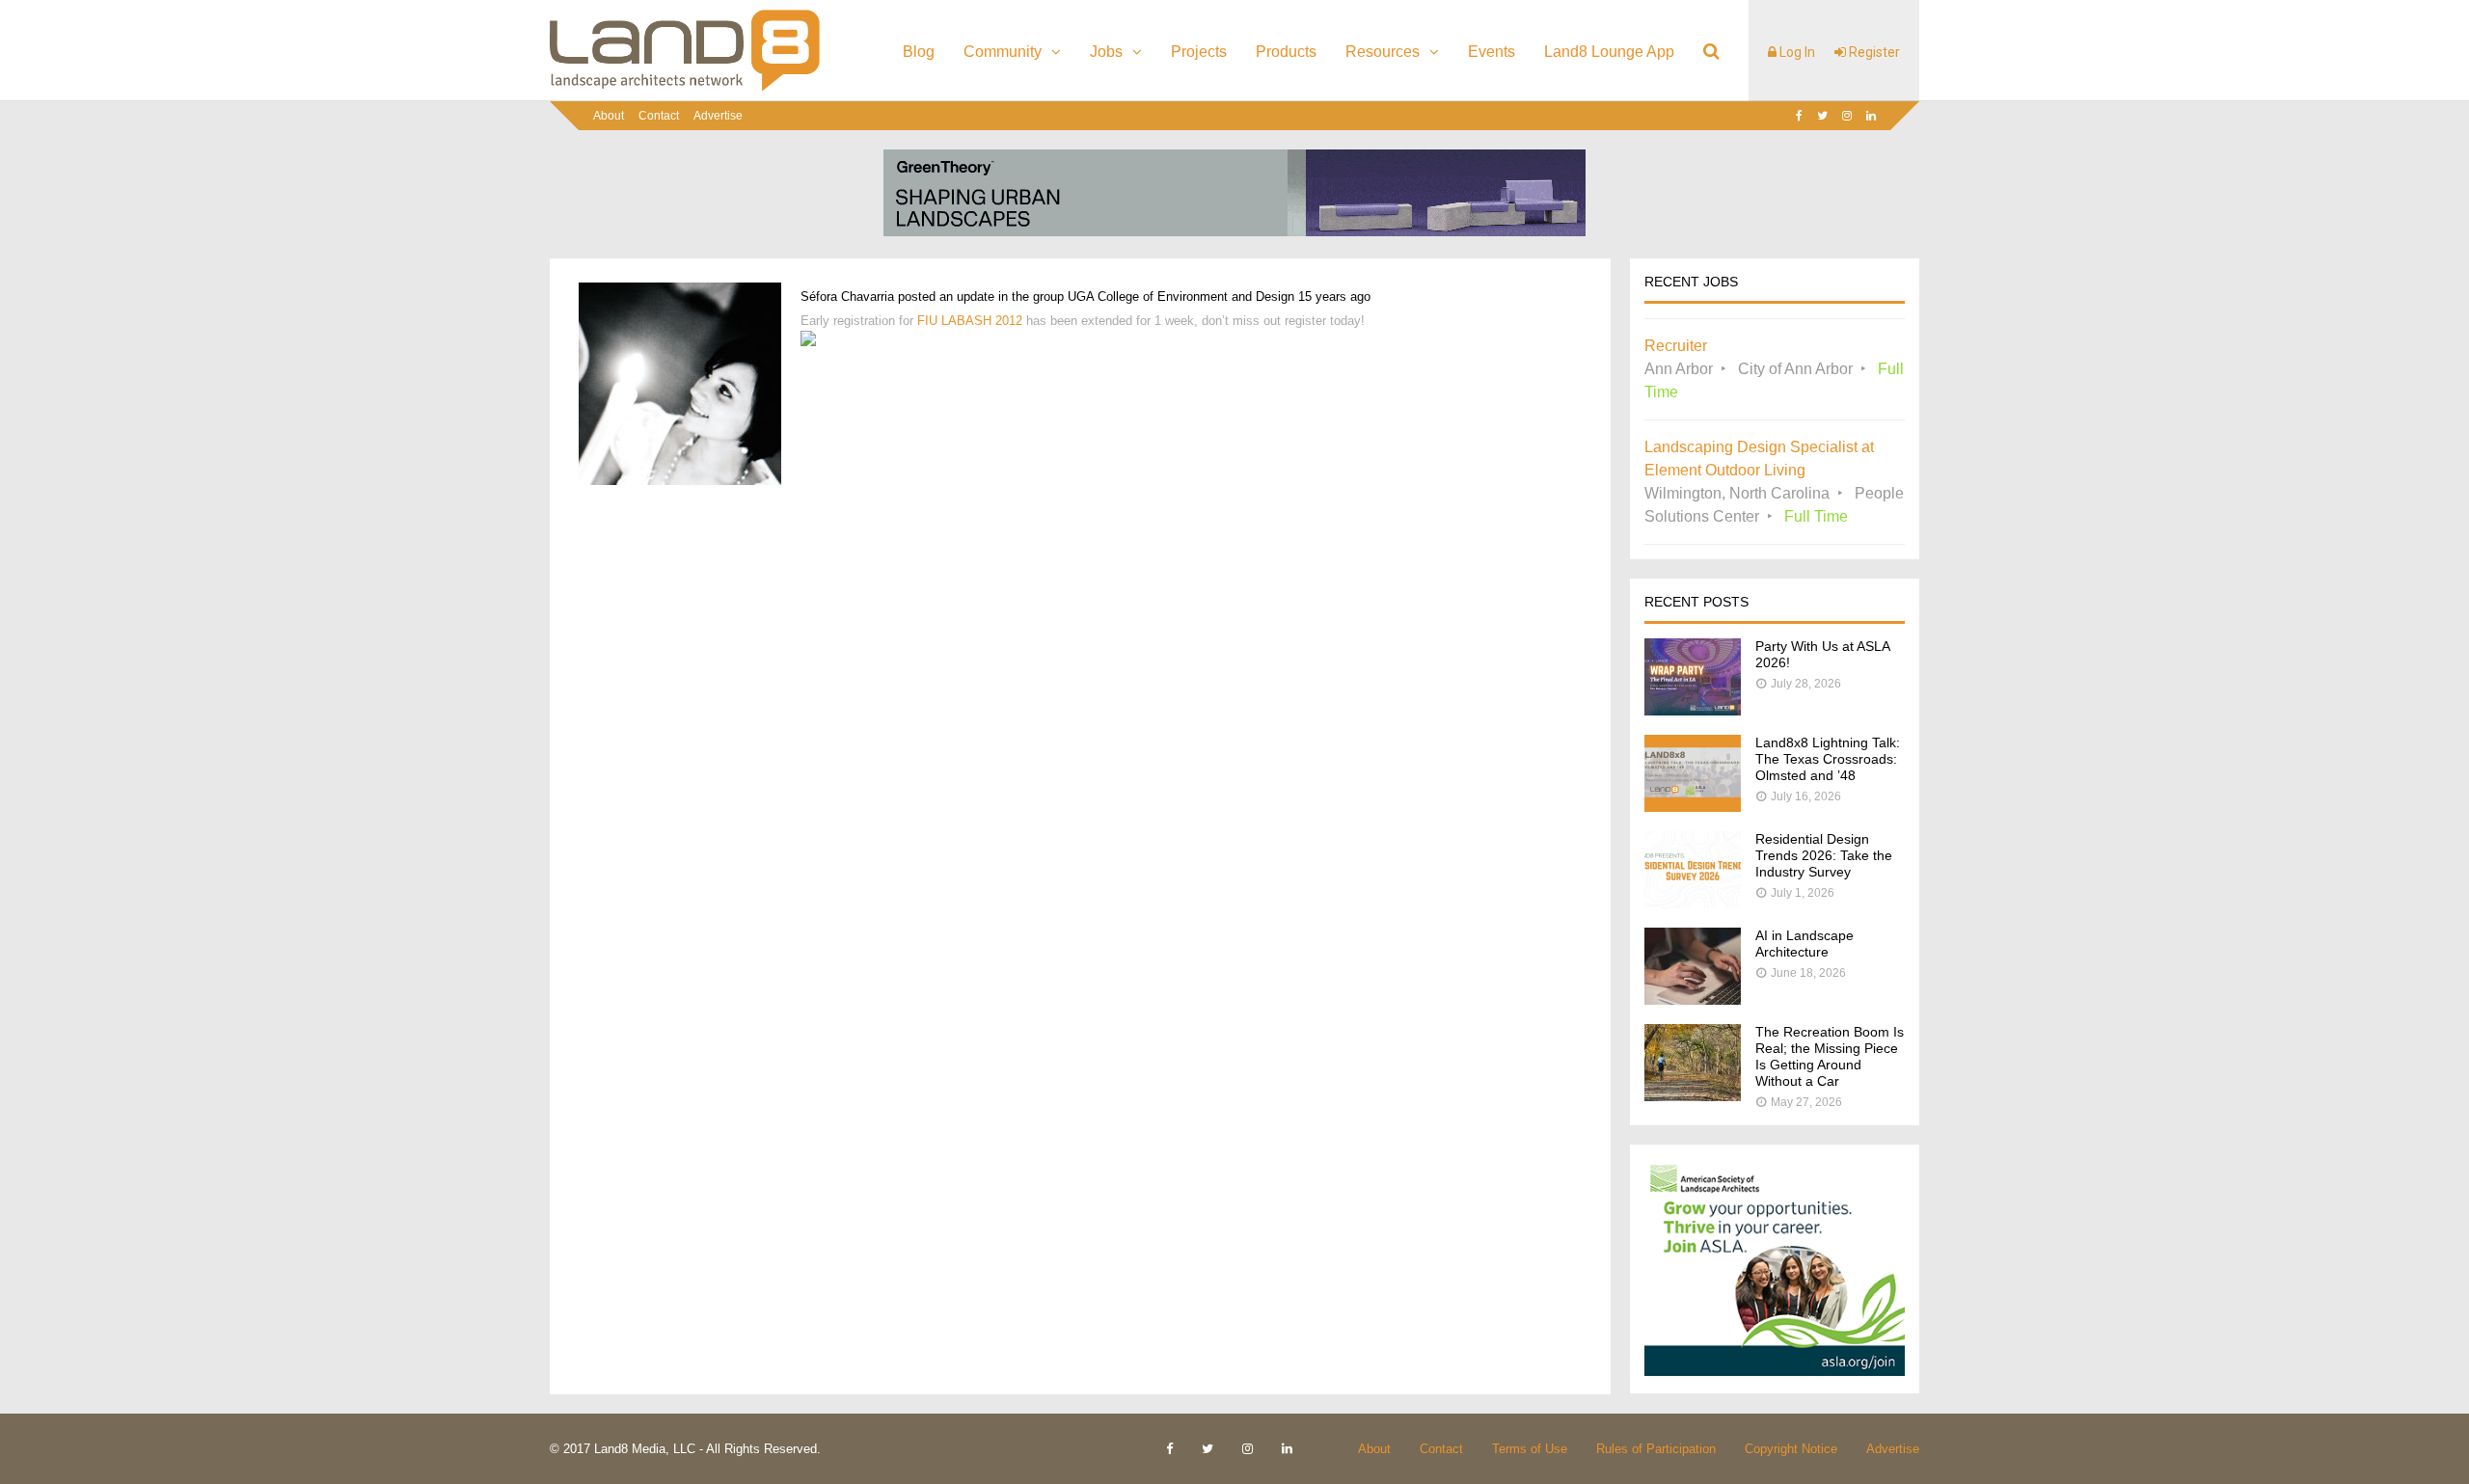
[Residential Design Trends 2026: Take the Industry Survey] (1693, 903)
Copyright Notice (1791, 1449)
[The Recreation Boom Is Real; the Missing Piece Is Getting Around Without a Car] (1693, 1096)
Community (1003, 52)
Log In (1796, 52)
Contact (659, 116)
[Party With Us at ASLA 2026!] (1693, 710)
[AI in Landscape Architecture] (1693, 999)
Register (1873, 52)
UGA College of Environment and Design (1181, 297)
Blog (919, 52)
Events (1492, 52)
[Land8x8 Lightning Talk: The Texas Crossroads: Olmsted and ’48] (1693, 807)
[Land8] (685, 88)
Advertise (718, 116)
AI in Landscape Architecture (1804, 944)
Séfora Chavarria (847, 297)
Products (1286, 52)
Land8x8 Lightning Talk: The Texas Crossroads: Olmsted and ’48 (1828, 759)
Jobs (1106, 52)
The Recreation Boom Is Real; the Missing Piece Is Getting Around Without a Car (1830, 1056)
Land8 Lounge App (1609, 52)
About (609, 116)
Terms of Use (1530, 1449)
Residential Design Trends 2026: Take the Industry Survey (1824, 855)
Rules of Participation (1656, 1449)
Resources (1383, 52)
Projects (1199, 52)
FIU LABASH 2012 (970, 321)
